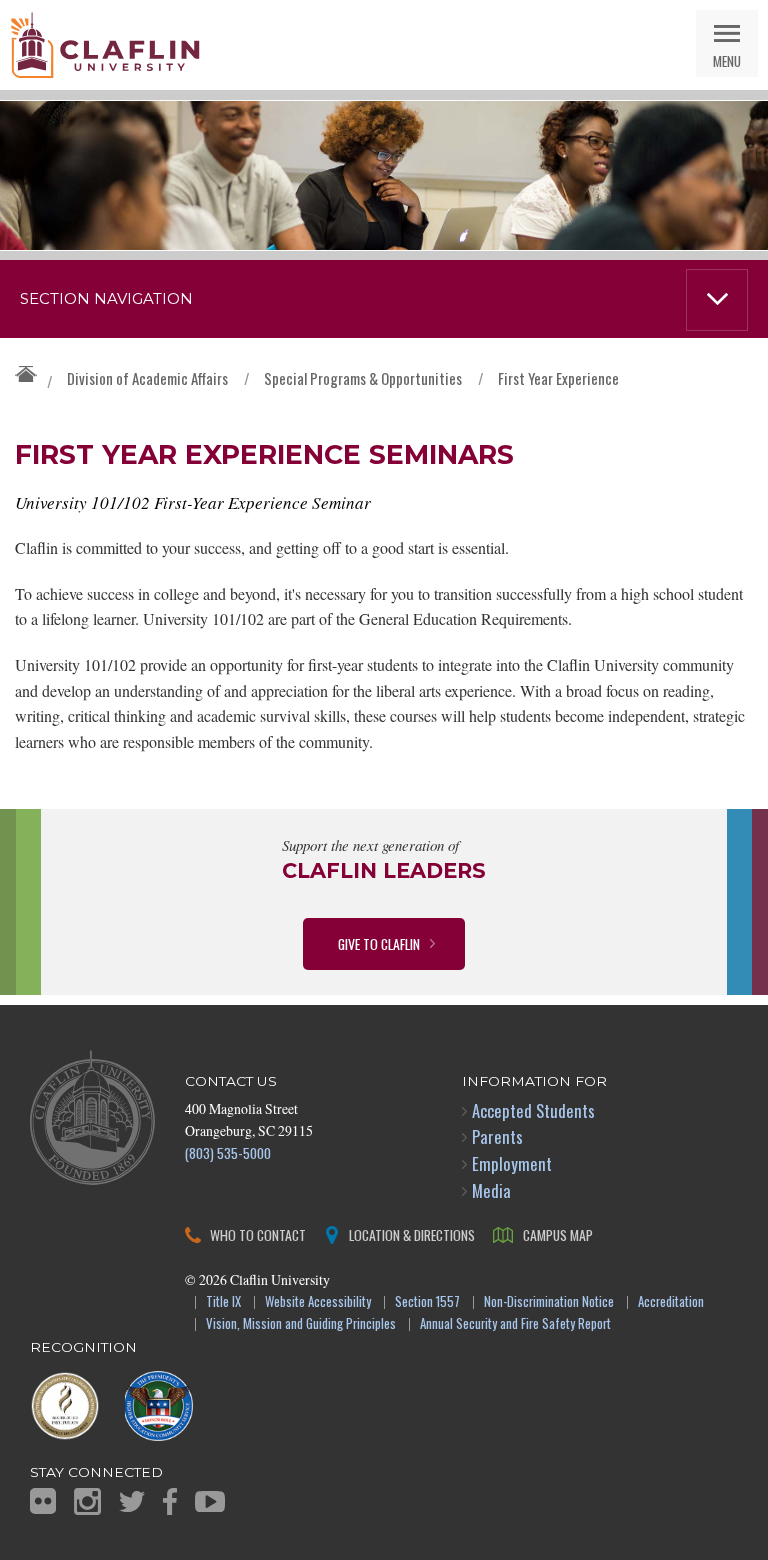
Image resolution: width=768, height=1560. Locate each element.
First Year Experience (558, 378)
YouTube (210, 1501)
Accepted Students (533, 1110)
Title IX (223, 1302)
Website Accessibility (318, 1302)
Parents (497, 1136)
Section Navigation (106, 299)
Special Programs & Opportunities (363, 378)
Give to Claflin (379, 943)
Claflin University (105, 45)
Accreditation (671, 1302)
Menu (727, 60)
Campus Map (558, 1234)
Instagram (87, 1501)
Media (491, 1190)
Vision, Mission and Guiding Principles (301, 1324)
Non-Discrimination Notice (549, 1302)
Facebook (170, 1501)
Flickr (43, 1501)
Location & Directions (412, 1234)
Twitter (132, 1501)
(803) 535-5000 (228, 1152)
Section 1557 (427, 1302)
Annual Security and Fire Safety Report (515, 1324)
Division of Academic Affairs (147, 378)
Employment (512, 1163)
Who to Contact (258, 1234)
